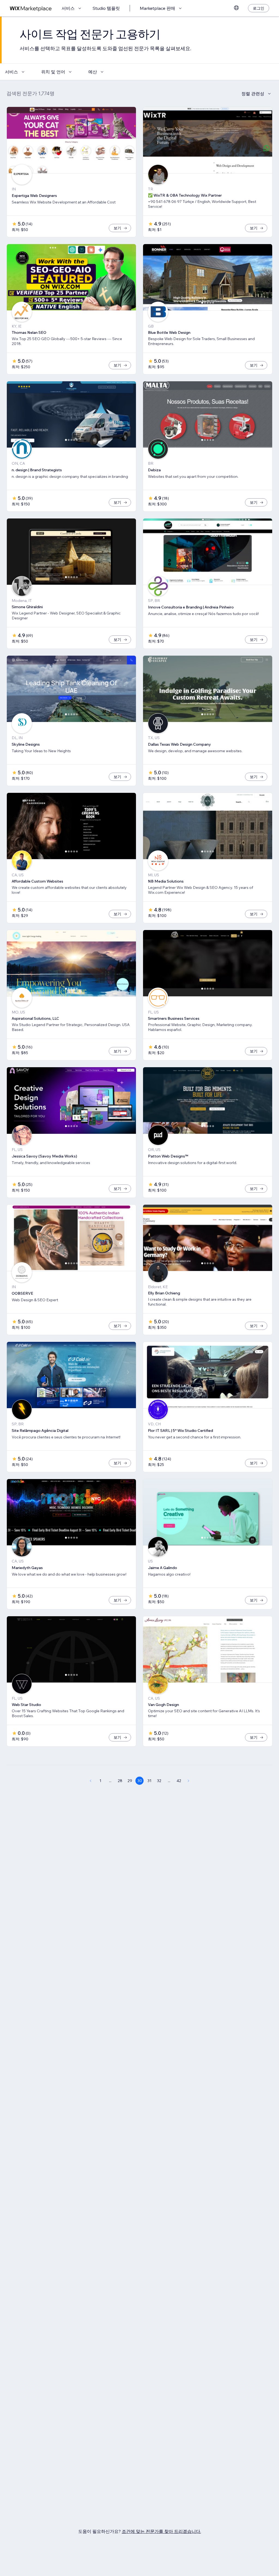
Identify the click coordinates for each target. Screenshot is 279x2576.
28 (120, 1781)
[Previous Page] (90, 1781)
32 (159, 1781)
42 (179, 1781)
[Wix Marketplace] (31, 8)
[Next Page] (189, 1781)
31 (149, 1781)
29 (130, 1781)
